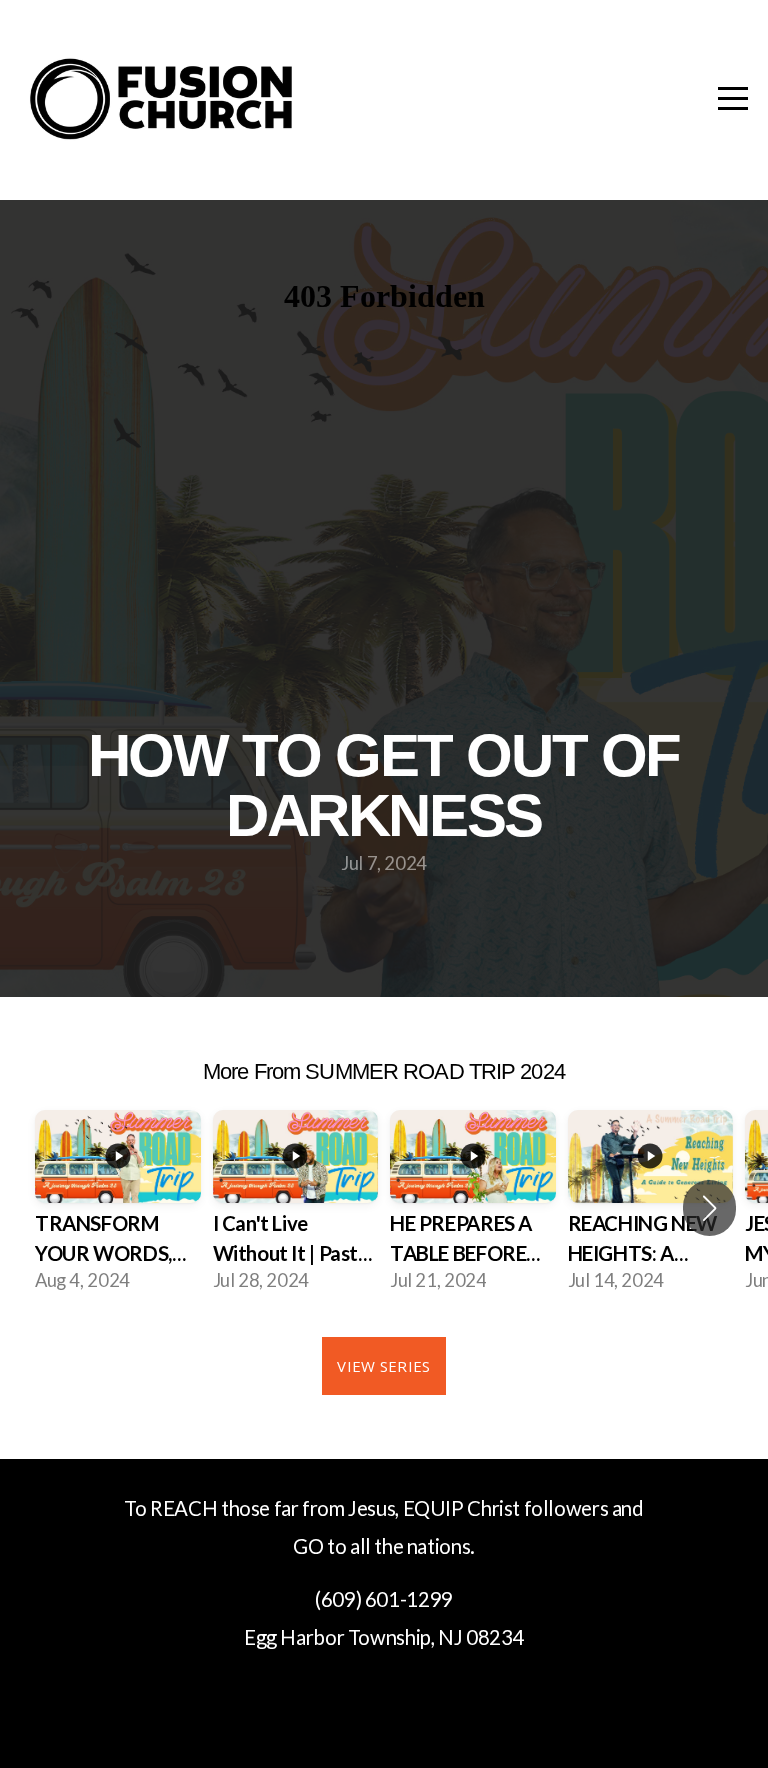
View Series (383, 1366)
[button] (709, 1208)
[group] (118, 1208)
